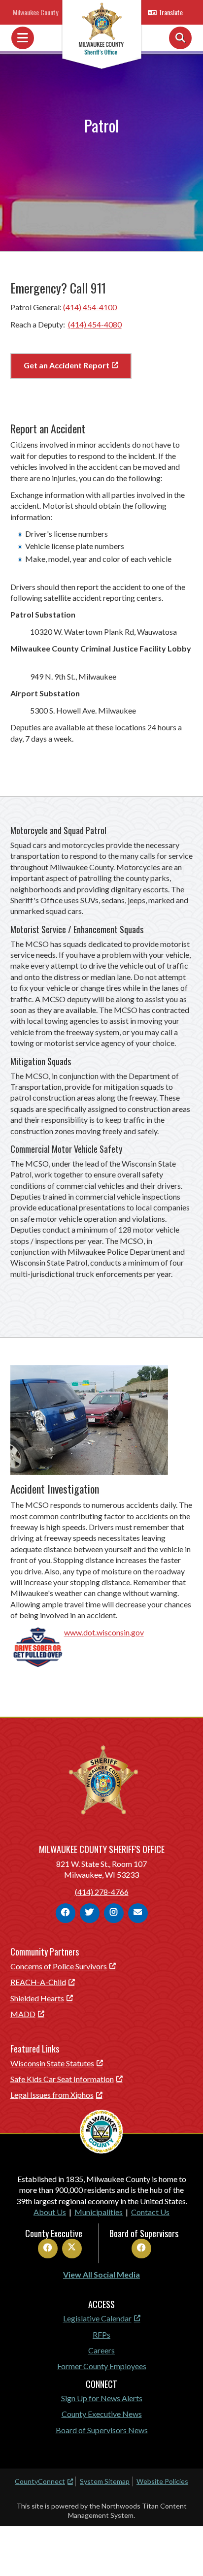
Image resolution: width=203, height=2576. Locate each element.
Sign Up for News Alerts (102, 2398)
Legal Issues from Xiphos (52, 2095)
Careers (101, 2350)
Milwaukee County (35, 12)
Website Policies (162, 2481)
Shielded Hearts (37, 1998)
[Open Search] (180, 38)
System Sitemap (105, 2481)
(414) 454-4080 (95, 324)
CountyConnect (40, 2481)
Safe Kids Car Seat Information (62, 2079)
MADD (23, 2014)
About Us (50, 2212)
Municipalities (99, 2212)
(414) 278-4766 (102, 1892)
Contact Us (150, 2212)
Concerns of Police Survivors (59, 1966)
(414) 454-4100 (90, 307)
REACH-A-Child (38, 1982)
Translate (171, 12)
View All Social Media (101, 2274)
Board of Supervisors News (102, 2430)
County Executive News (102, 2414)
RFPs (101, 2334)
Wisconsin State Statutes (52, 2063)
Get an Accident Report (67, 365)
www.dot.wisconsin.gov (104, 1632)
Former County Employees (102, 2366)
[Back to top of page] (182, 2553)
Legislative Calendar (97, 2318)
